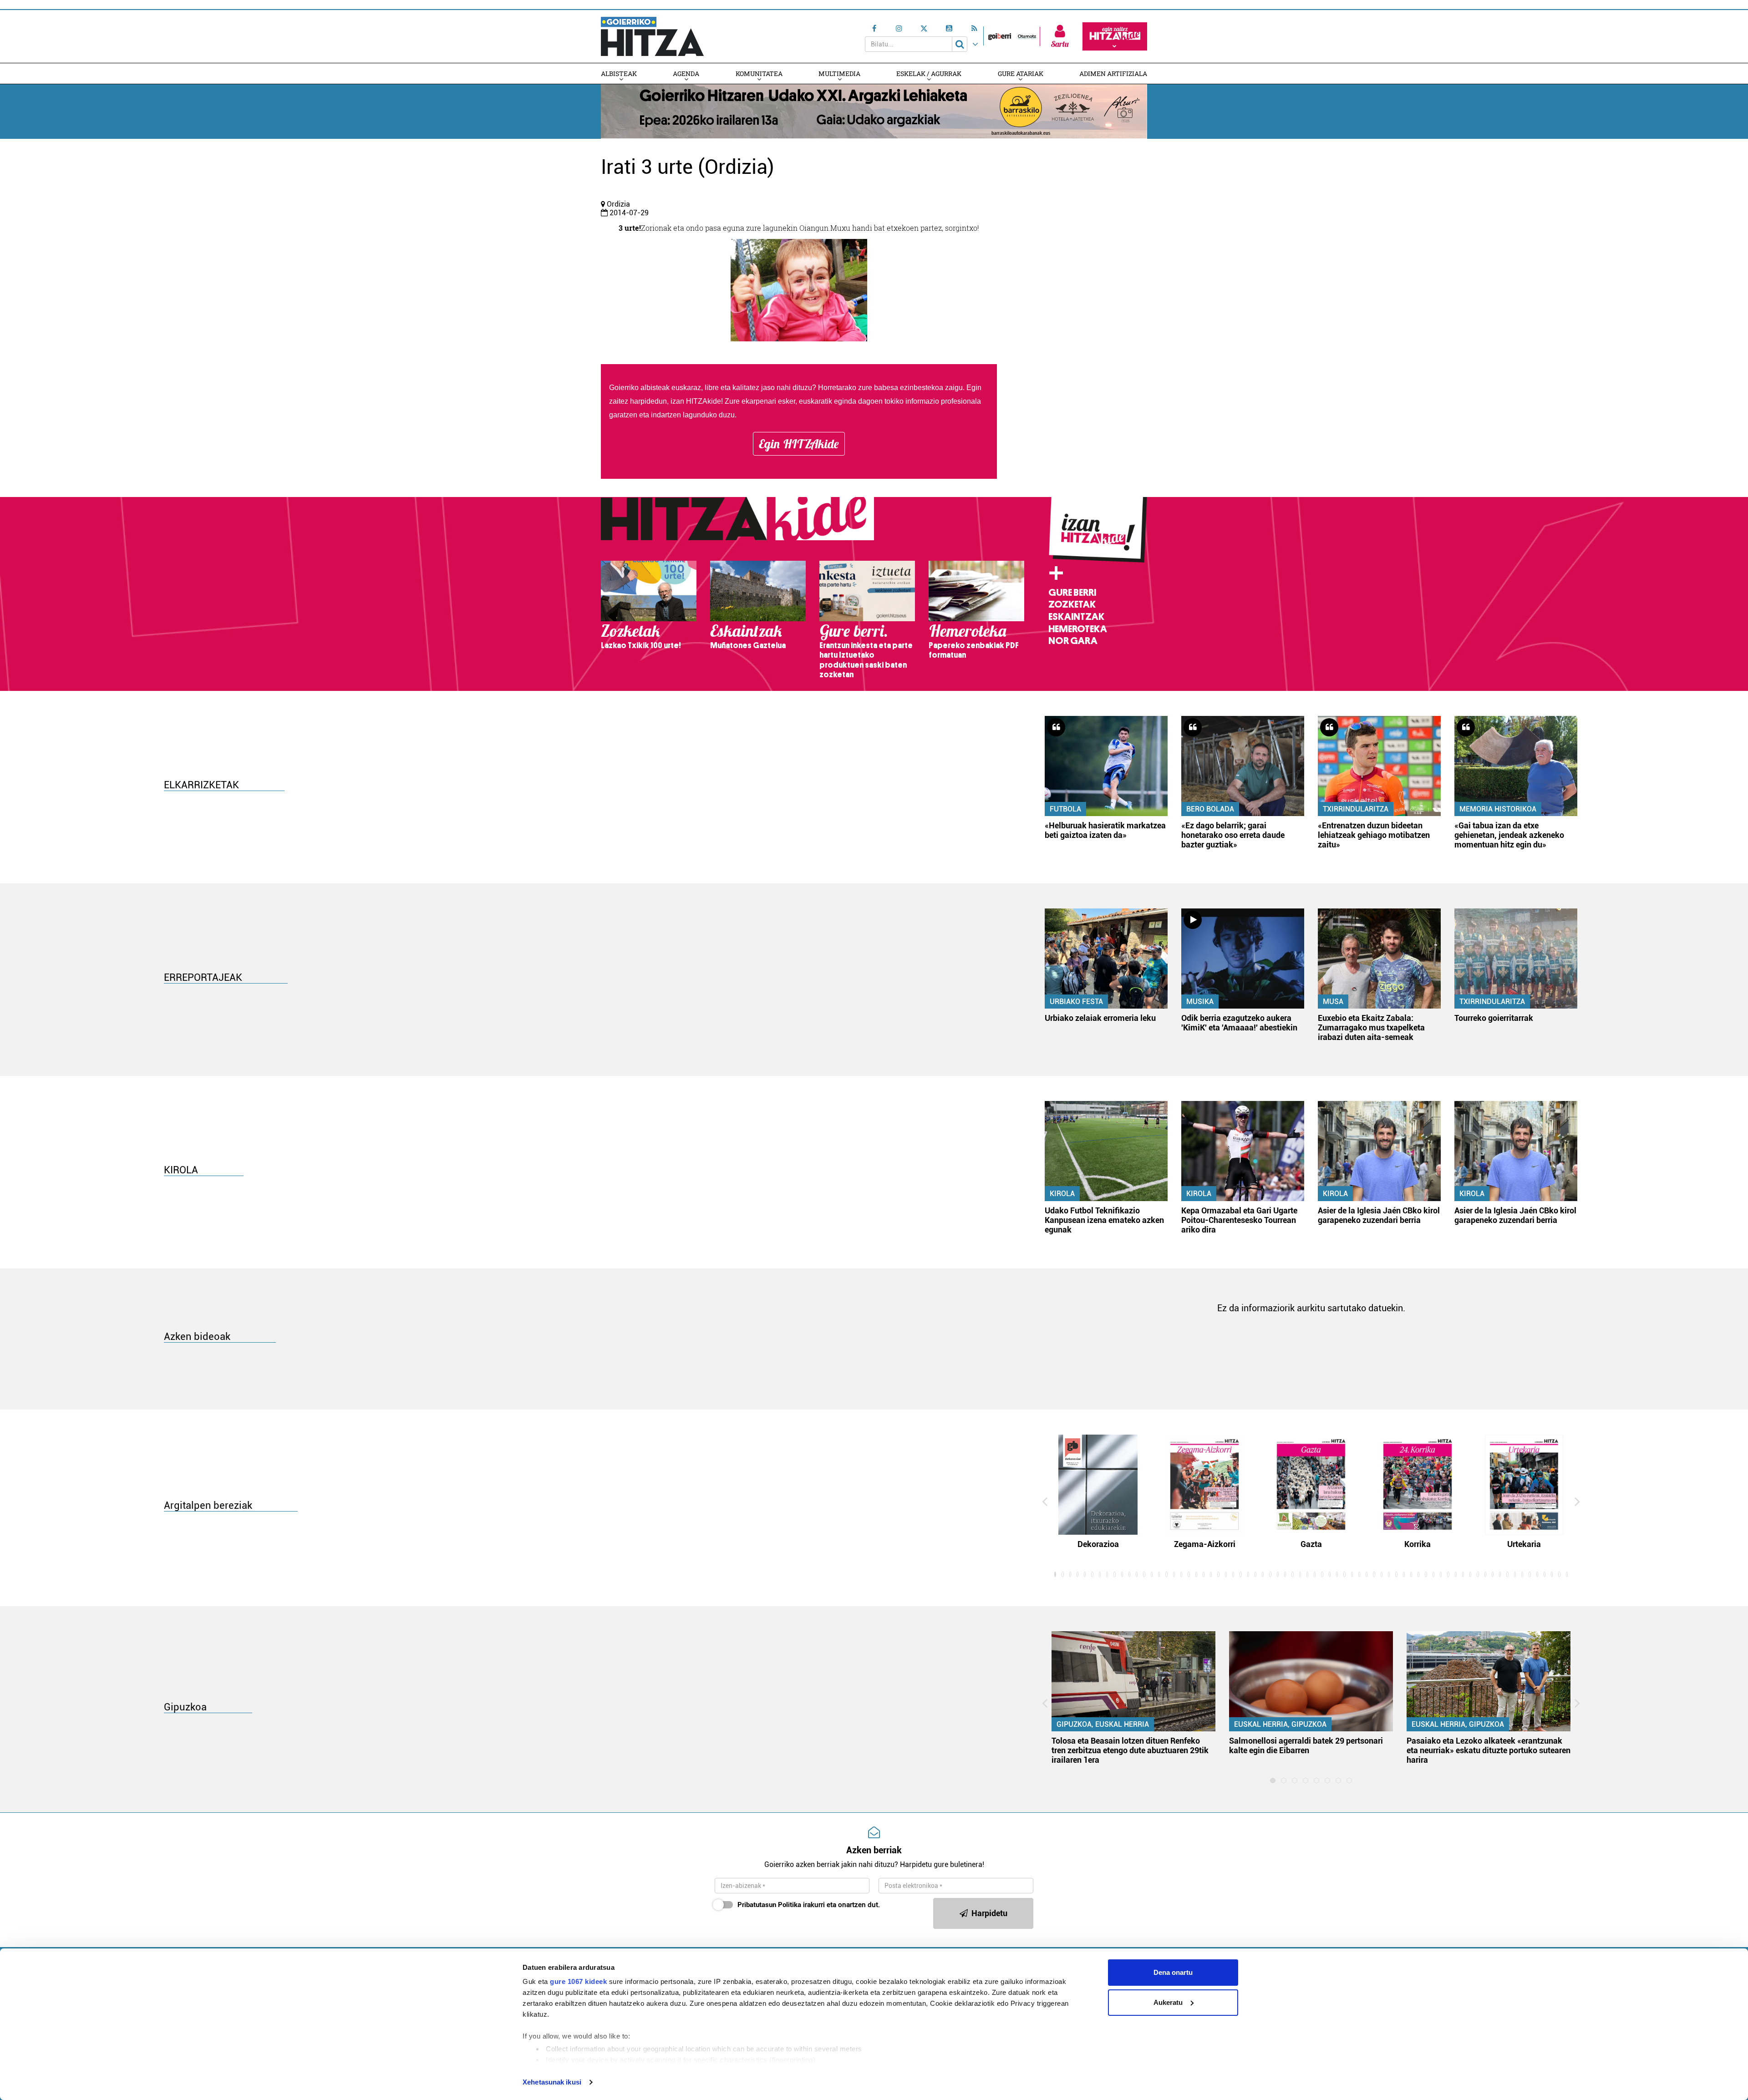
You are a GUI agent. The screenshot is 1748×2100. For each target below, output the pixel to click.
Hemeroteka (1078, 629)
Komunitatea (759, 74)
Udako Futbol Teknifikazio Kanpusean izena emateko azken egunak (1104, 1220)
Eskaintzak (1076, 617)
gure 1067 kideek (578, 1981)
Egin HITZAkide (799, 444)
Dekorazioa (1098, 1544)
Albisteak (619, 74)
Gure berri (1072, 593)
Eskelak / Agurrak (929, 74)
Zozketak (1072, 604)
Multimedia (839, 74)
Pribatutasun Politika (769, 1905)
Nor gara (1073, 641)
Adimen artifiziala (1113, 74)
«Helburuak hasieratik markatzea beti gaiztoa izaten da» (1105, 830)
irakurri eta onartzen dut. (809, 1905)
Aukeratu (1168, 2002)
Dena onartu (1173, 1972)
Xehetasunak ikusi (552, 2082)
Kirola (1062, 1194)
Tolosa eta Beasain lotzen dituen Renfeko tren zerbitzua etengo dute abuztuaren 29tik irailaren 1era (1130, 1750)
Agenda (686, 74)
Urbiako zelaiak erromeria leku (1100, 1018)
